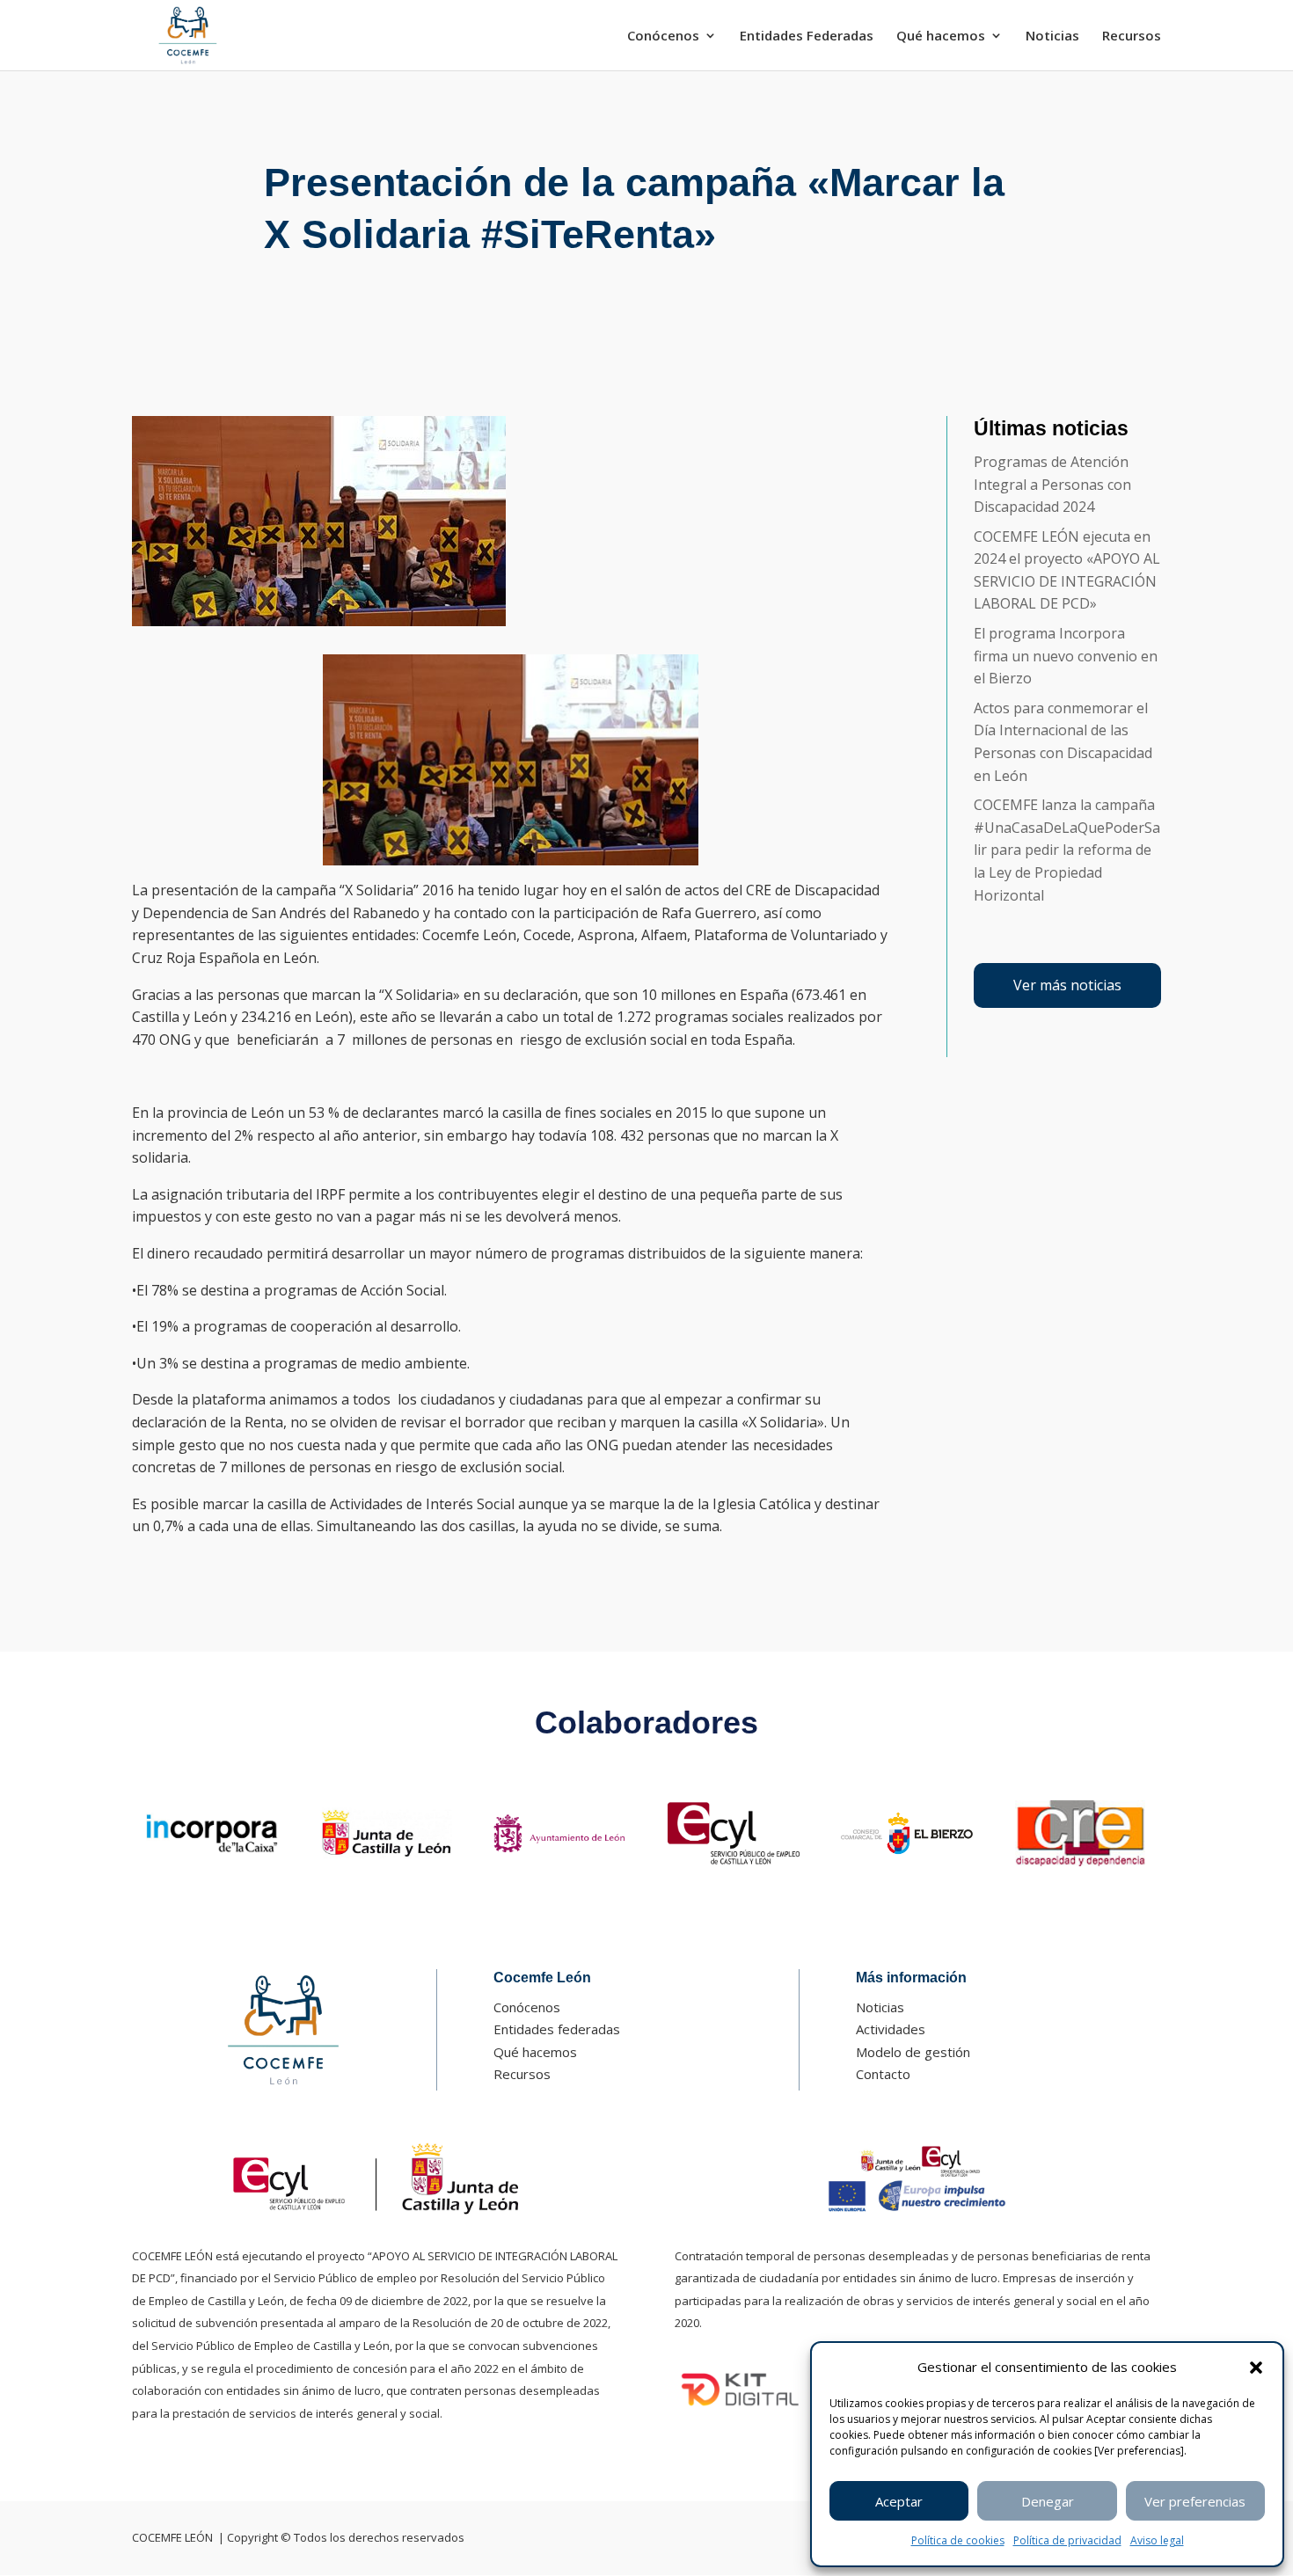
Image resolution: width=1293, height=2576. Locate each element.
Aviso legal (1157, 2540)
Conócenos (663, 36)
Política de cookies (958, 2540)
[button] (1256, 2368)
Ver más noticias (1067, 985)
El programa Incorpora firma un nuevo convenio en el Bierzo (1066, 656)
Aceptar (899, 2501)
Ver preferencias (1195, 2501)
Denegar (1048, 2501)
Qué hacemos (941, 36)
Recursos (1132, 36)
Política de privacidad (1067, 2540)
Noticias (1052, 36)
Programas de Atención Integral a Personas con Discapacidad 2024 (1052, 484)
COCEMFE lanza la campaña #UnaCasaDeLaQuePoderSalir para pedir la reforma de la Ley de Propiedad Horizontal (1067, 850)
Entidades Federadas (807, 36)
